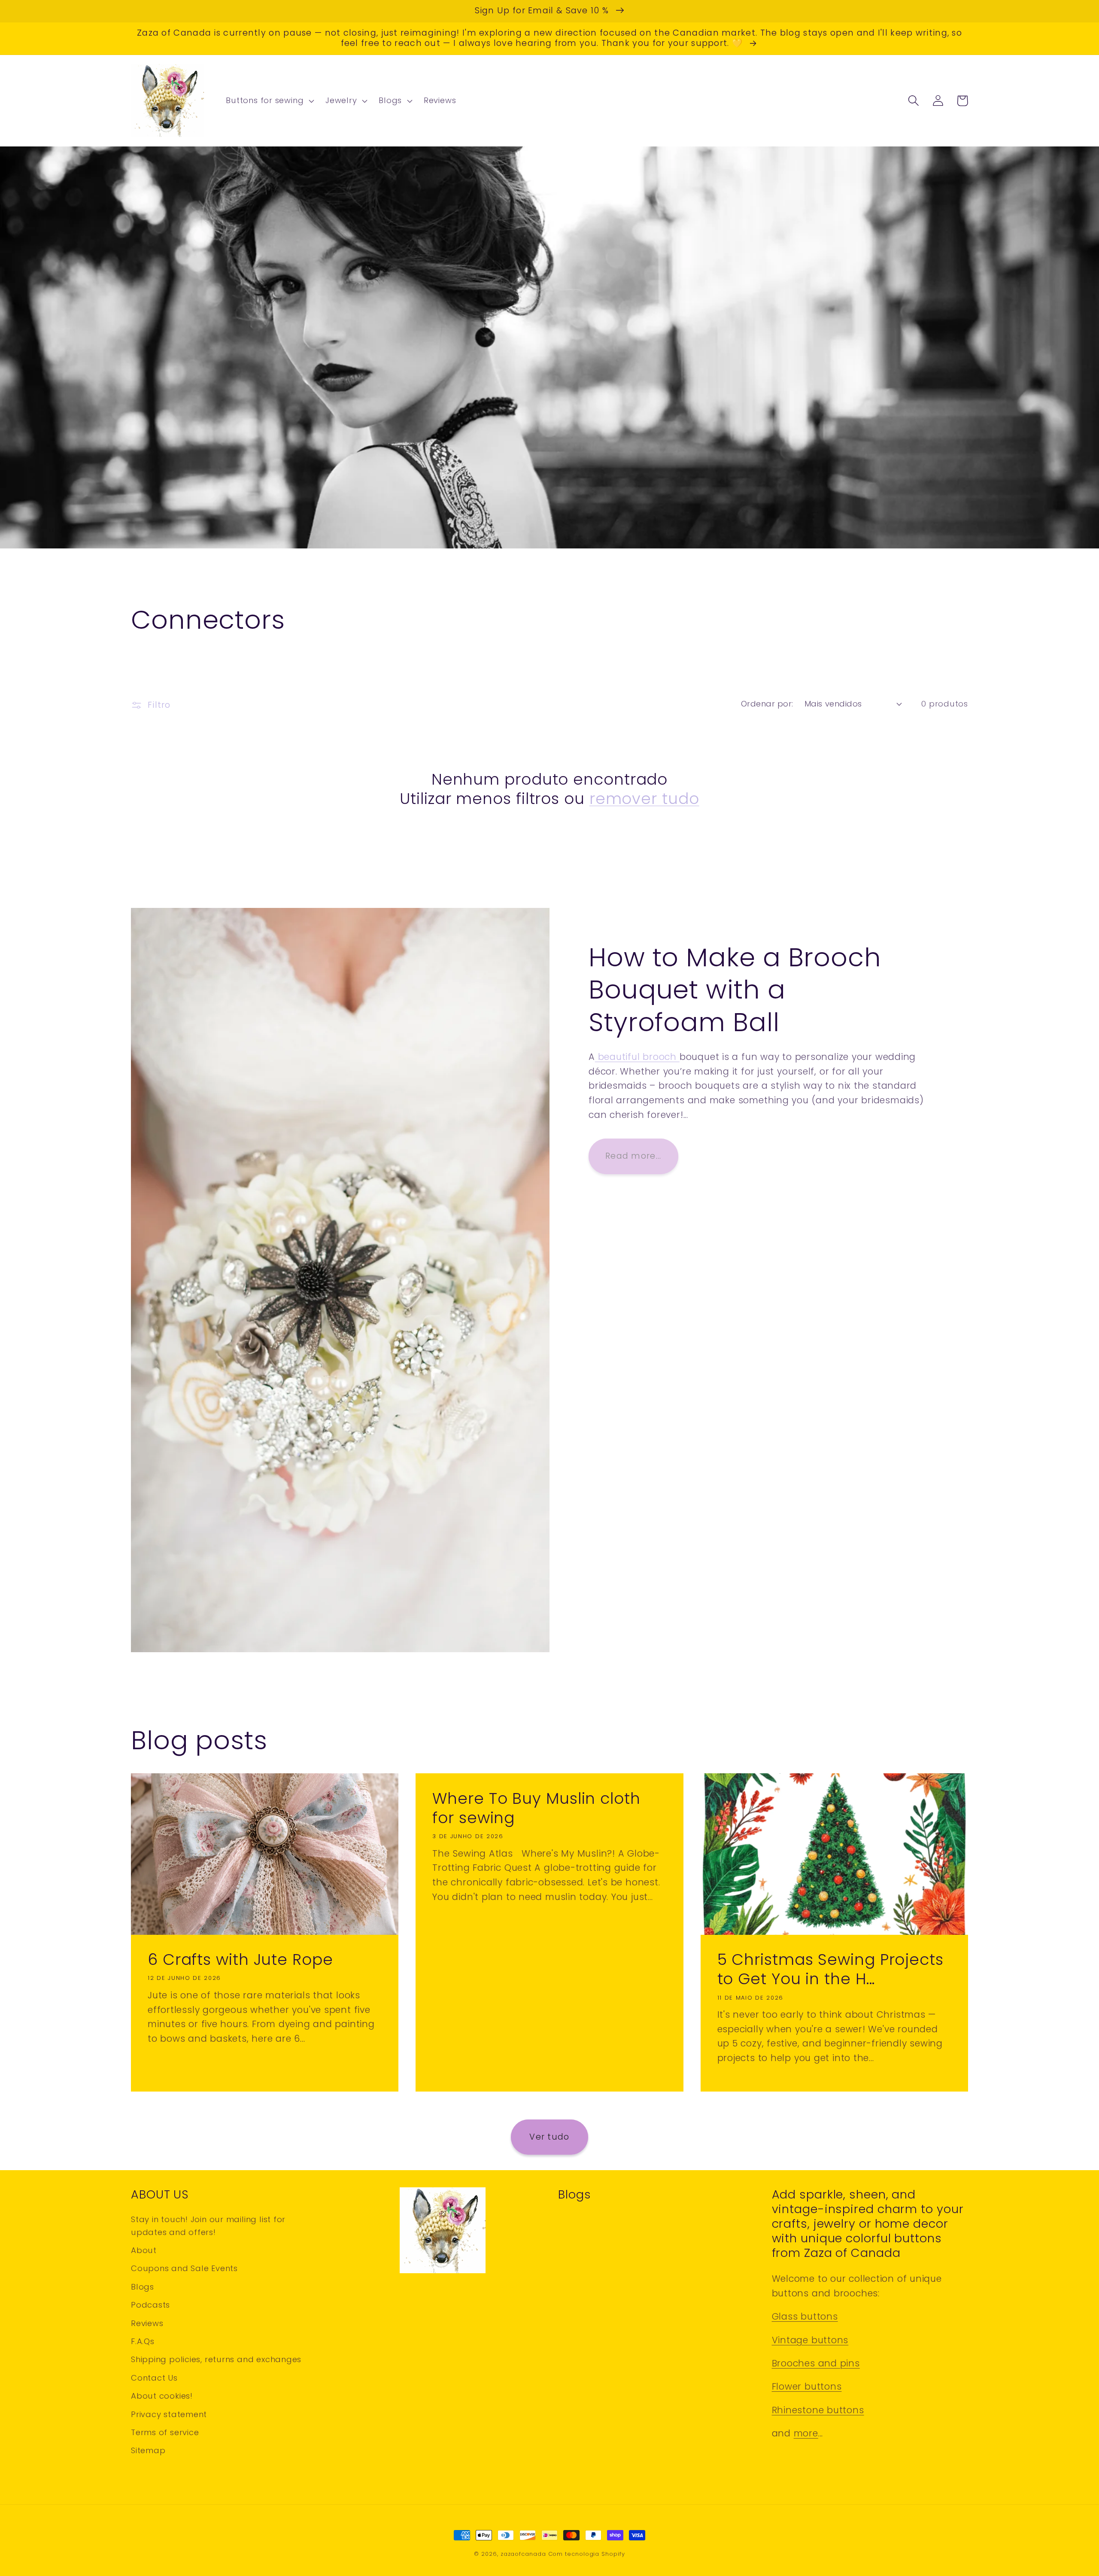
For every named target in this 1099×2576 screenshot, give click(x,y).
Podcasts (150, 2305)
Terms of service (165, 2432)
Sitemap (148, 2450)
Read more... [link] (633, 1156)
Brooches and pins (816, 2363)
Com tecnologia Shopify (587, 2554)
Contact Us (154, 2378)
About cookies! (162, 2396)
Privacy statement (169, 2414)
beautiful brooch (637, 1057)
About (144, 2250)
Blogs (143, 2287)
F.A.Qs (143, 2341)
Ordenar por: (767, 704)
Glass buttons (805, 2316)
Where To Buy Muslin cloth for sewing (536, 1808)
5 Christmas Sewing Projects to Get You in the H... (830, 1969)
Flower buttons (807, 2386)
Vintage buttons (810, 2340)
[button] (269, 101)
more (806, 2433)
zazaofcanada (523, 2554)
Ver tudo (549, 2137)
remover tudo (644, 799)
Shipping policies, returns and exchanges (216, 2359)
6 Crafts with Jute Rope (240, 1959)
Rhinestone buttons (818, 2410)
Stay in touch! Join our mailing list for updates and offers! (208, 2226)
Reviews (147, 2323)
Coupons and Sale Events (184, 2268)
